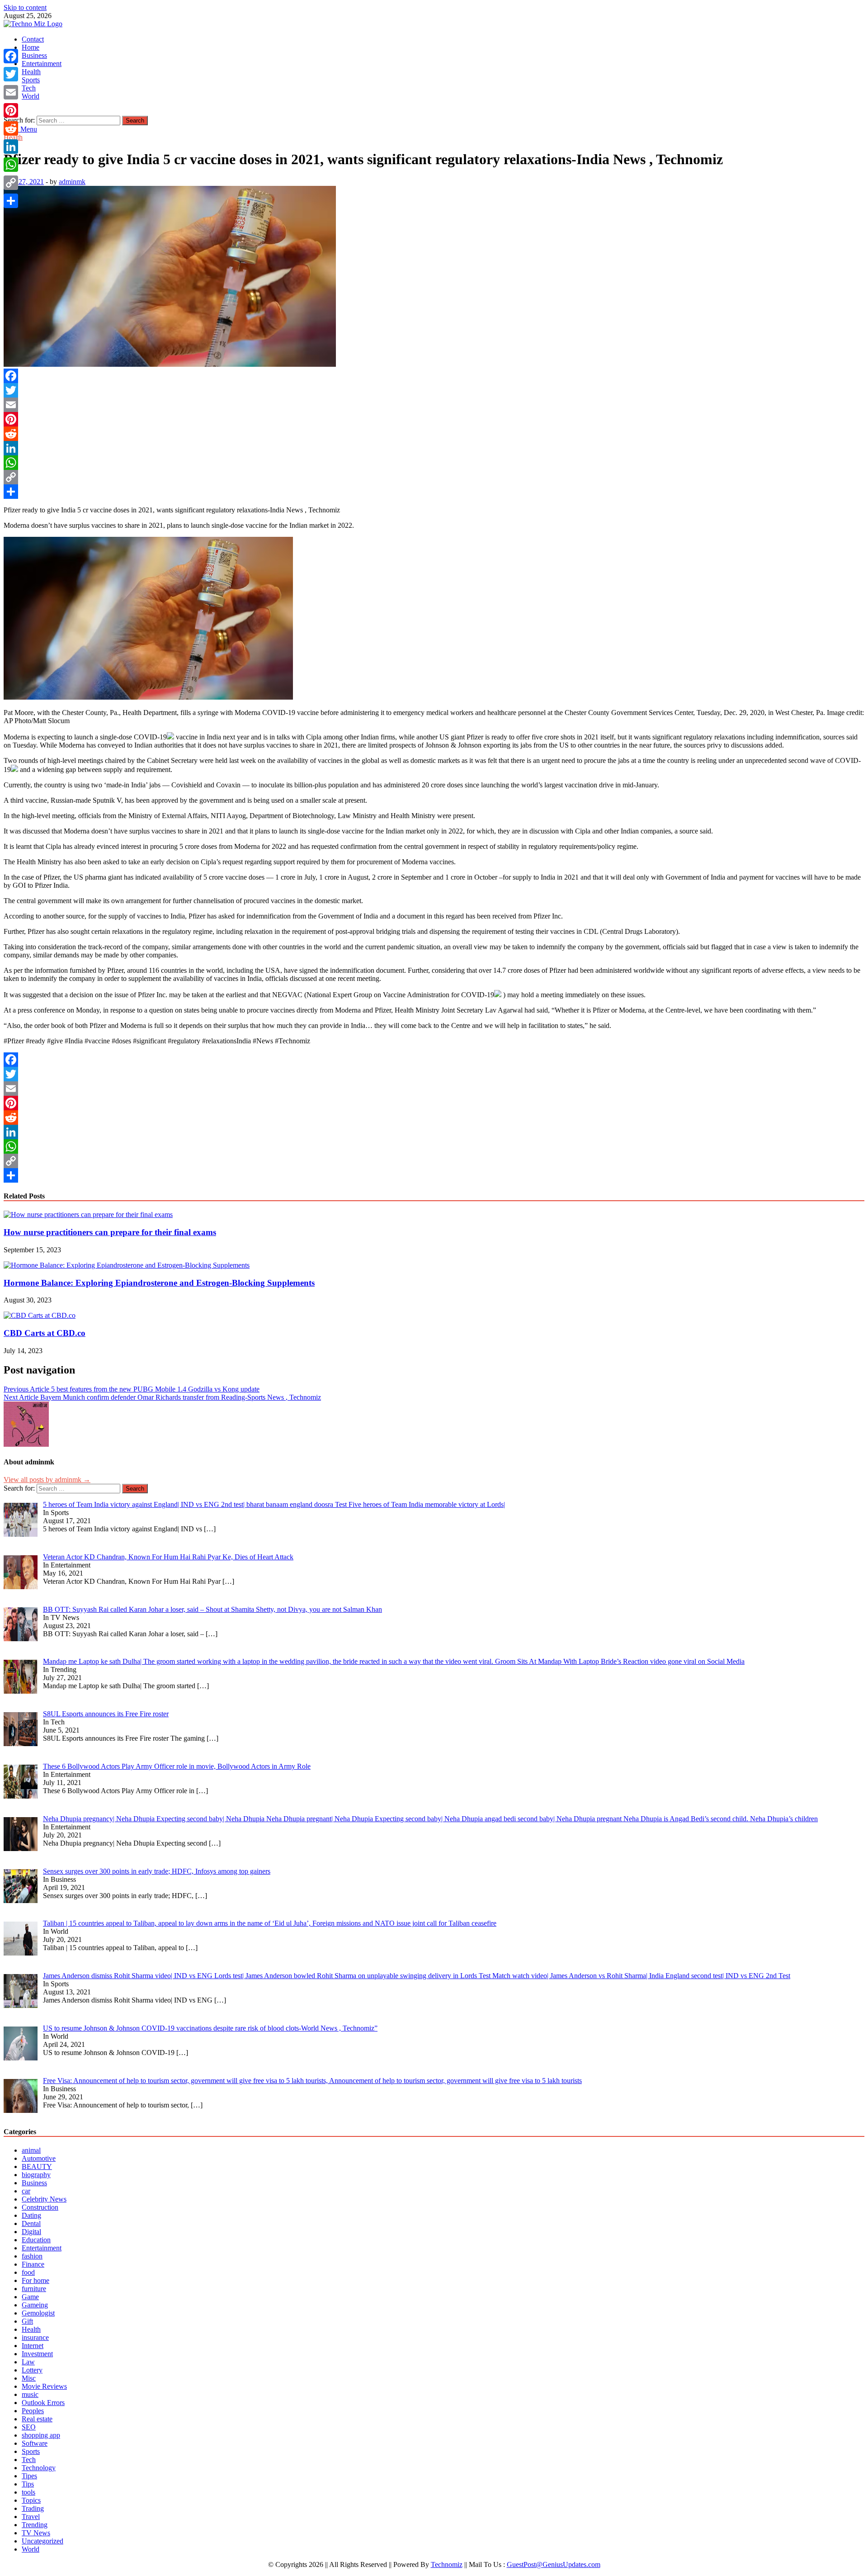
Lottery (32, 2370)
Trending (35, 2525)
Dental (31, 2223)
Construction (40, 2207)
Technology (39, 2468)
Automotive (39, 2158)
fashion (32, 2256)
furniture (34, 2289)
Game (30, 2297)
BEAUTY (37, 2166)
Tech (29, 88)
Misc (29, 2378)
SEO (29, 2427)
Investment (37, 2354)
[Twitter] (434, 390)
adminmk (72, 182)
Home (31, 47)
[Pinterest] (434, 419)
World (31, 96)
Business (34, 55)
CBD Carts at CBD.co (45, 1333)
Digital (31, 2232)
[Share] (434, 492)
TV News (36, 2533)
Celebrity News (44, 2199)
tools (28, 2492)
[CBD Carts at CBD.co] (40, 1315)
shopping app (41, 2435)
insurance (35, 2337)
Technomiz (447, 2564)
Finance (33, 2264)
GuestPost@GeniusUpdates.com (554, 2564)
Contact (33, 39)
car (26, 2191)
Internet (33, 2346)
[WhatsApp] (434, 463)
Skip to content (25, 7)
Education (36, 2240)
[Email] (434, 405)
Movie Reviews (44, 2386)
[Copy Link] (434, 477)
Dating (31, 2215)
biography (36, 2175)
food (28, 2272)
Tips (28, 2484)
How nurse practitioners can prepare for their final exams (110, 1232)
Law (28, 2362)
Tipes (29, 2476)
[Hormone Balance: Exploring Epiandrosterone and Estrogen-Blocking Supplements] (127, 1265)
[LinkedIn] (434, 448)
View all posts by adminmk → (47, 1480)
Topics (31, 2500)
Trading (33, 2508)
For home (35, 2280)
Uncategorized (42, 2541)
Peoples (33, 2411)
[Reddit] (434, 434)
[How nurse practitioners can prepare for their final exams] (88, 1215)
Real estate (37, 2419)
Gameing (35, 2305)
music (30, 2394)
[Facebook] (434, 376)
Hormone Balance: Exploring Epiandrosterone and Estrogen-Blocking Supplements (159, 1283)
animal (31, 2150)
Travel (31, 2517)
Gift (27, 2321)
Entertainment (42, 64)
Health (31, 72)
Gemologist (38, 2313)
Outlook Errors (43, 2403)
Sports (31, 80)
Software (35, 2443)
